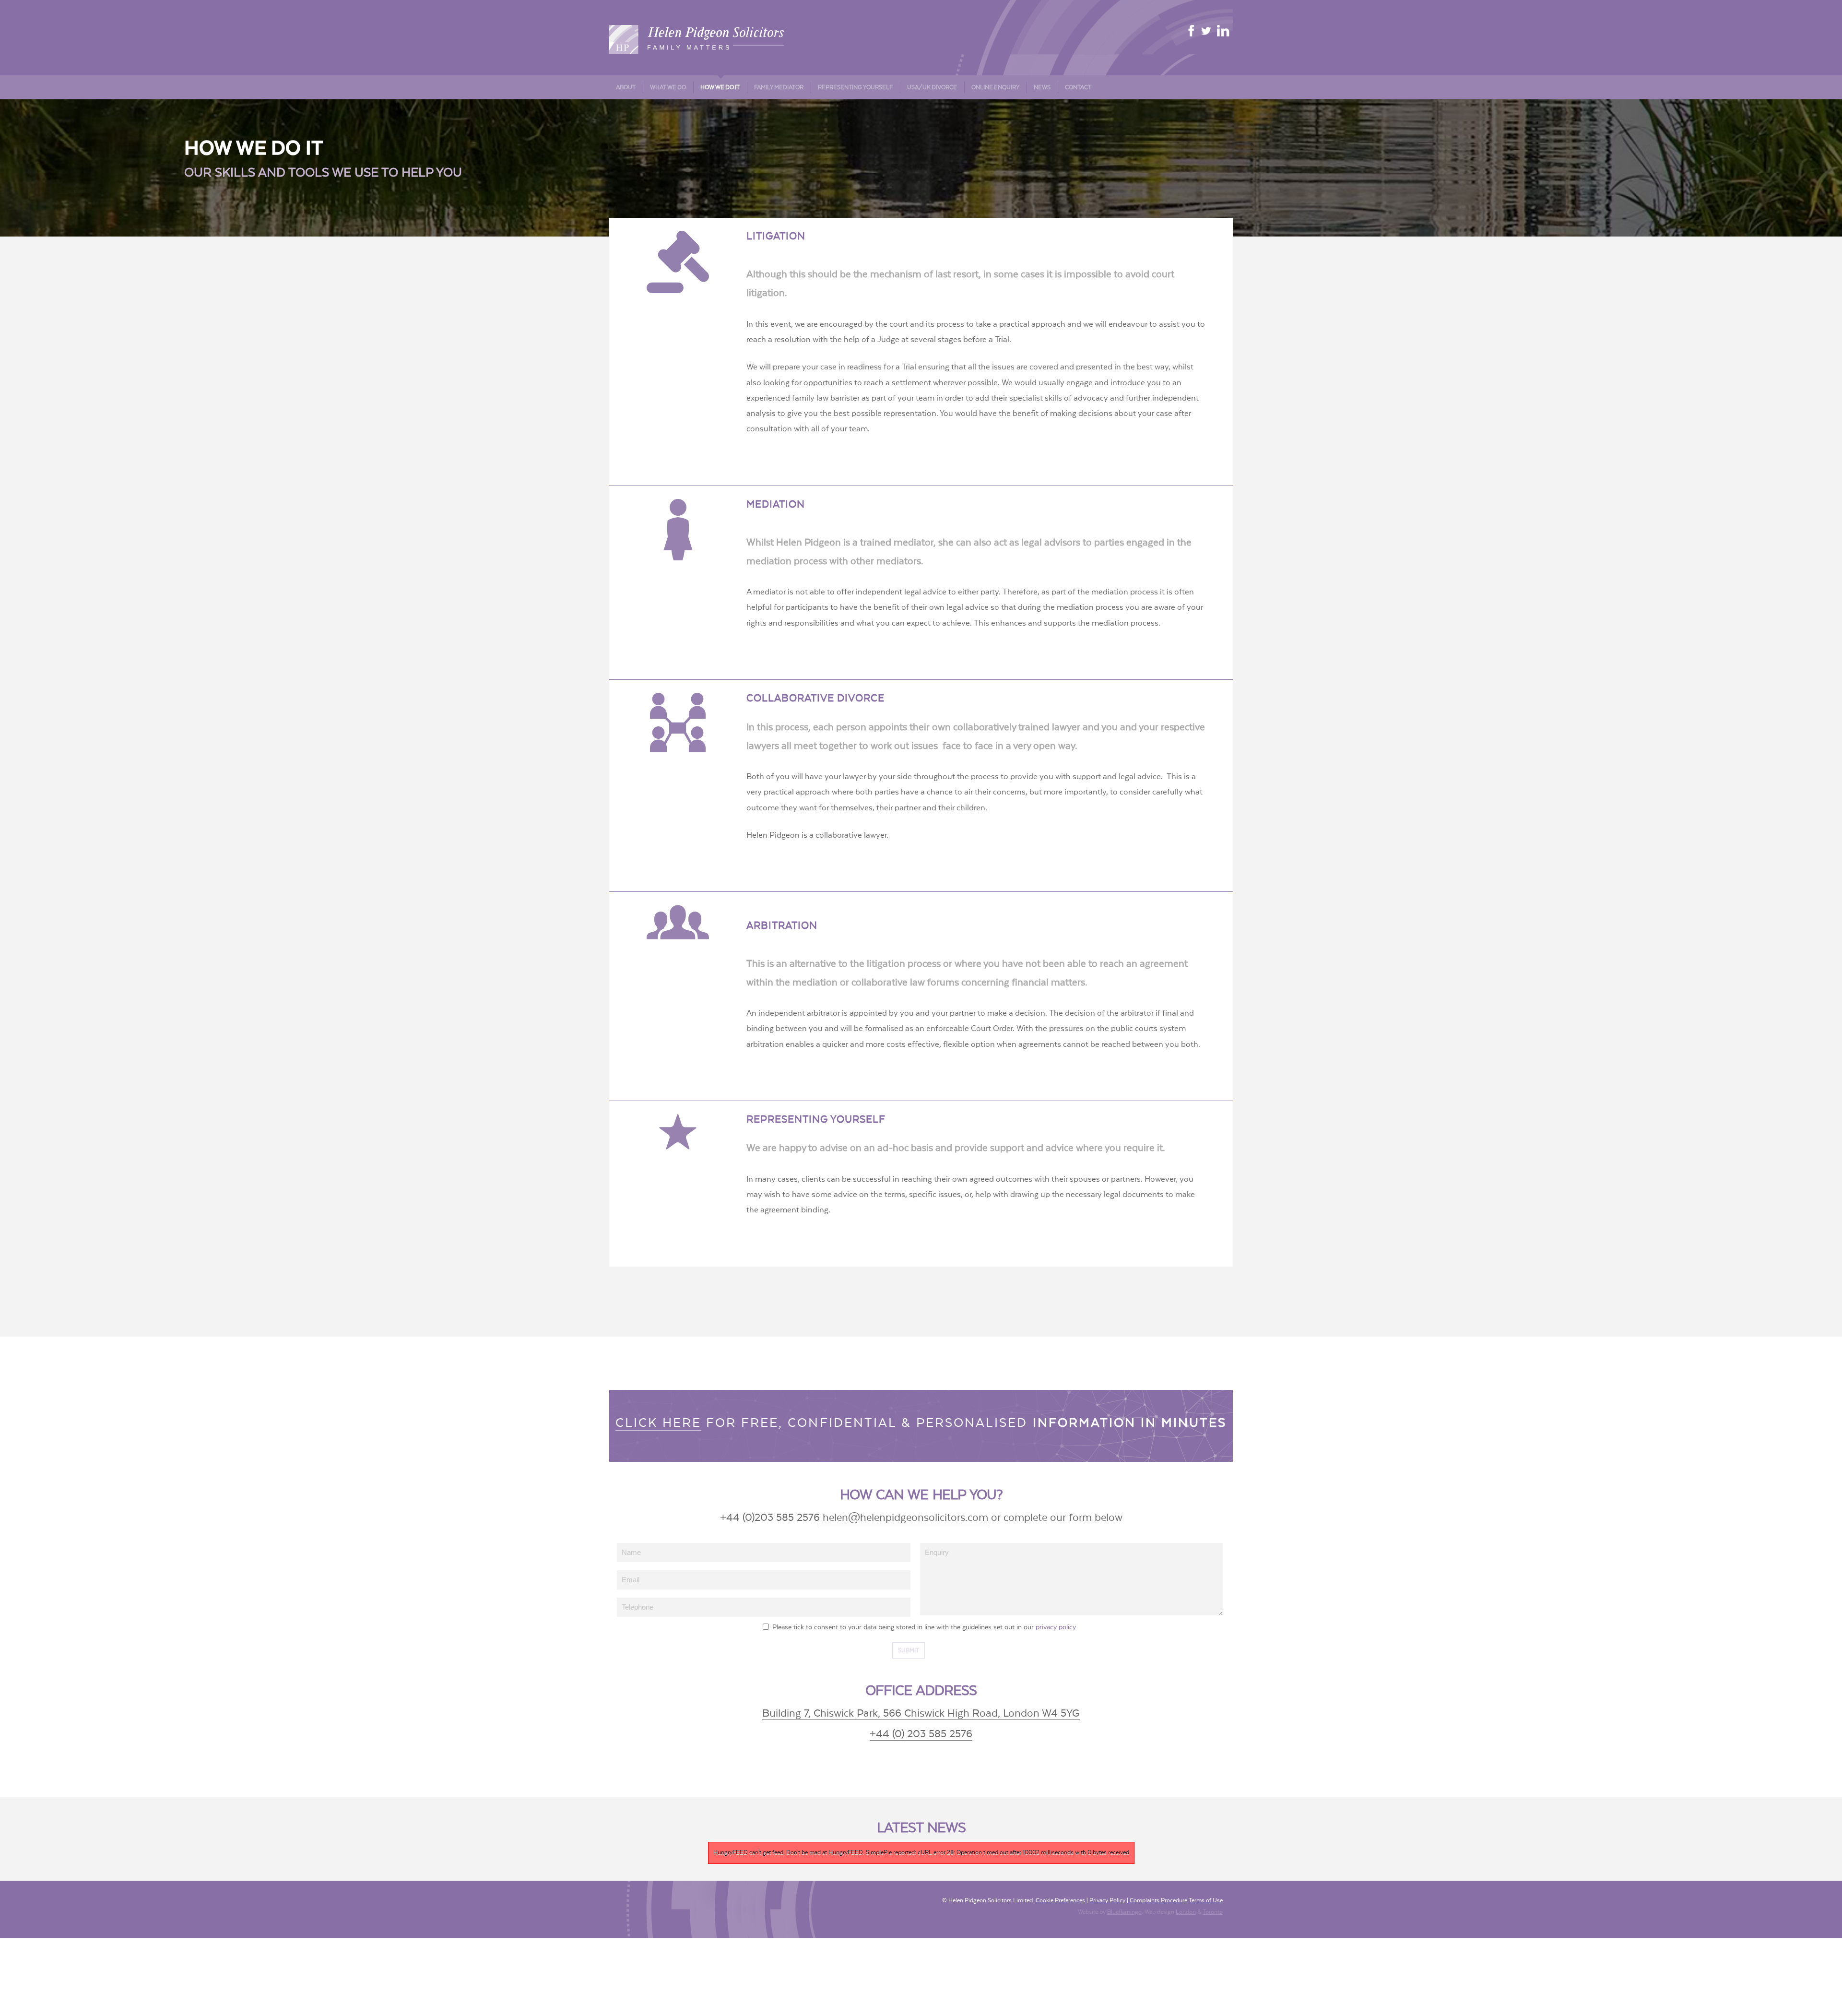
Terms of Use (1206, 1900)
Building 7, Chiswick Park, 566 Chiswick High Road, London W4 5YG (921, 1714)
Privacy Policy (1107, 1900)
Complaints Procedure (1158, 1900)
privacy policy (1056, 1627)
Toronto (1213, 1912)
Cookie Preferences (1060, 1900)
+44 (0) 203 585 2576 (921, 1734)
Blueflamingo (1124, 1912)
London (1186, 1912)
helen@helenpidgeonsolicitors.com (904, 1518)
